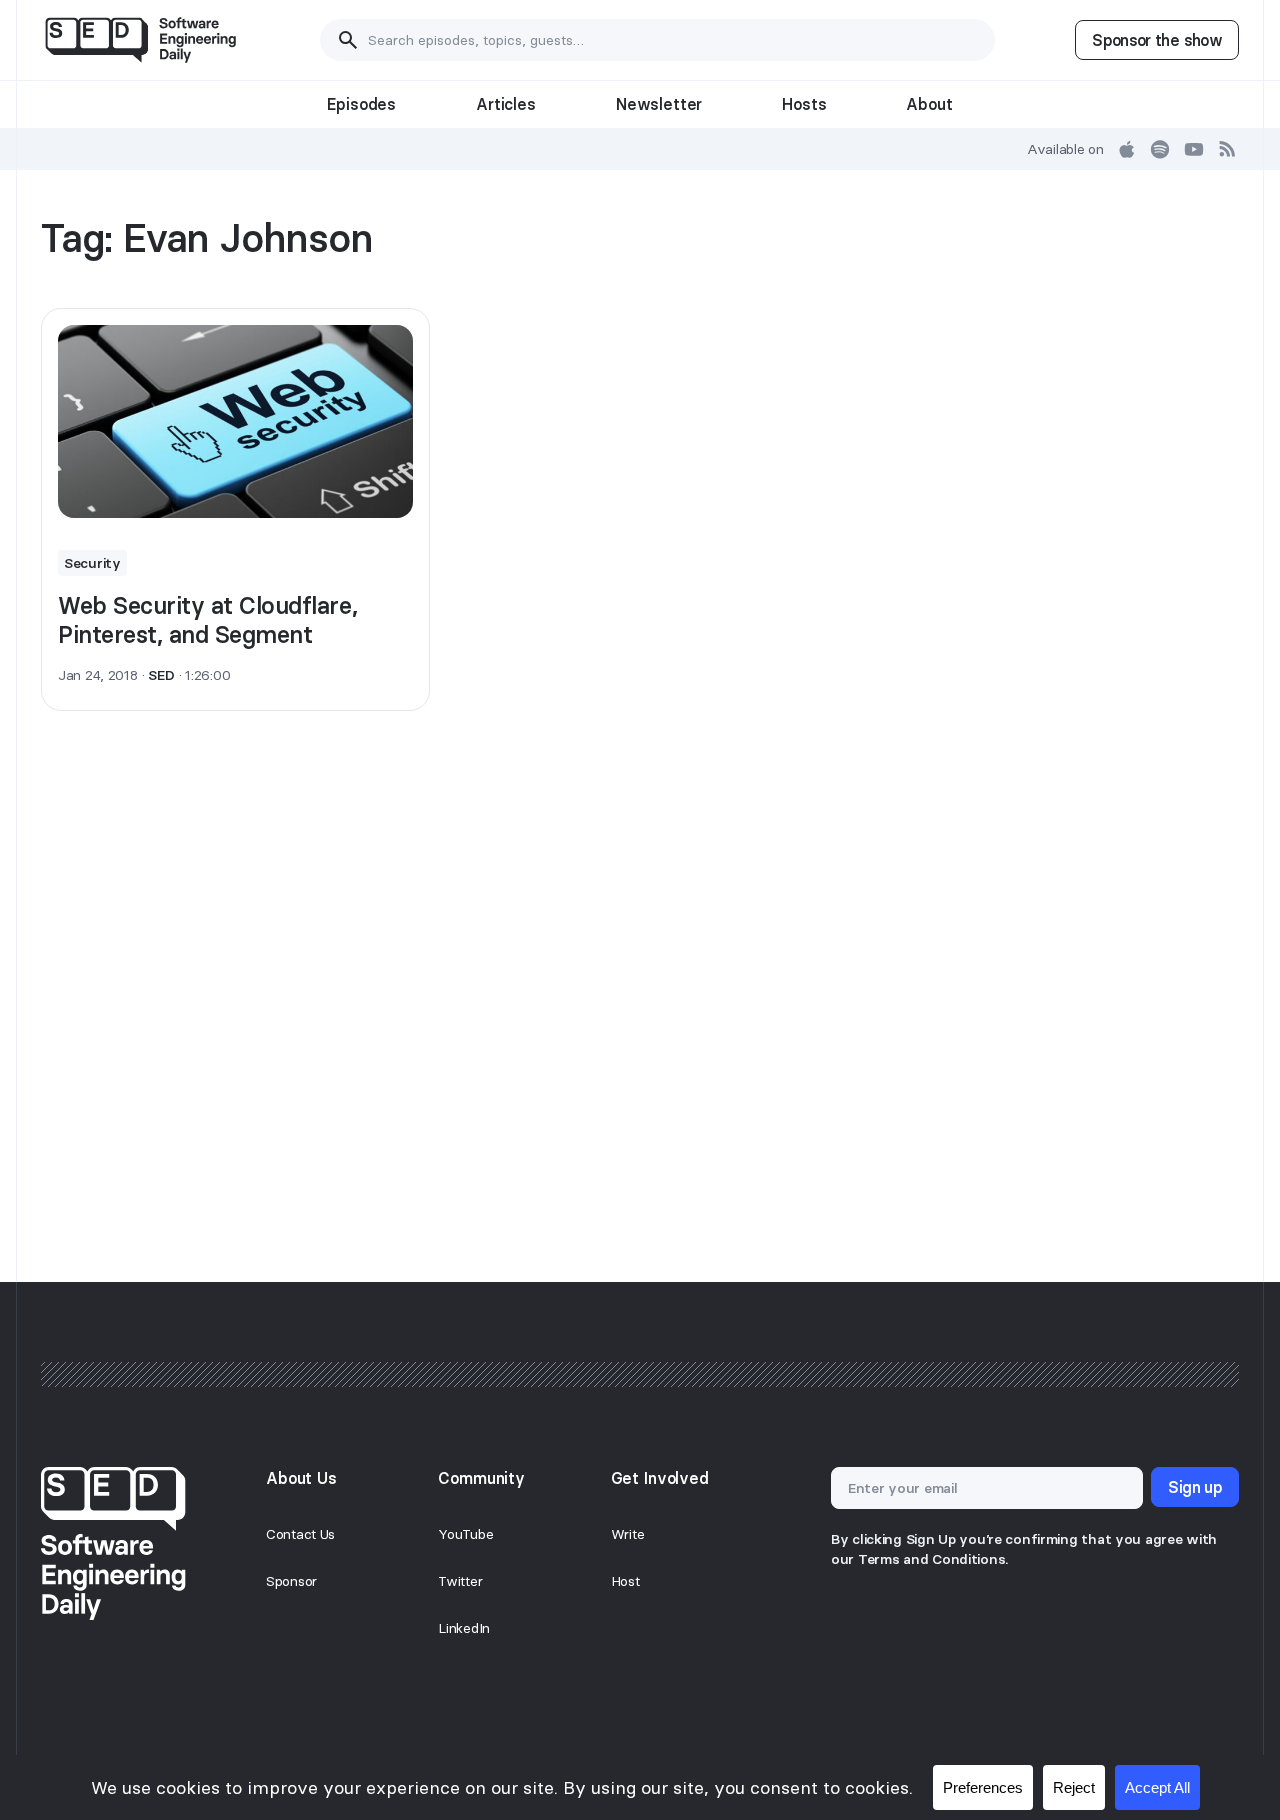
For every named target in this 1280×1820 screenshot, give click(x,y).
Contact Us (300, 1534)
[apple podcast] (1127, 149)
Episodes (361, 104)
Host (625, 1581)
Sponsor (291, 1581)
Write (628, 1534)
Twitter (460, 1581)
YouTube (465, 1534)
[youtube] (1194, 149)
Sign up (1195, 1487)
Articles (506, 104)
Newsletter (659, 104)
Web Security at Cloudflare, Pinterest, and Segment (207, 620)
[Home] (140, 40)
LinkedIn (464, 1628)
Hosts (804, 104)
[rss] (1228, 149)
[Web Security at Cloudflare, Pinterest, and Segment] (235, 422)
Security (92, 563)
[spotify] (1160, 149)
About (929, 104)
